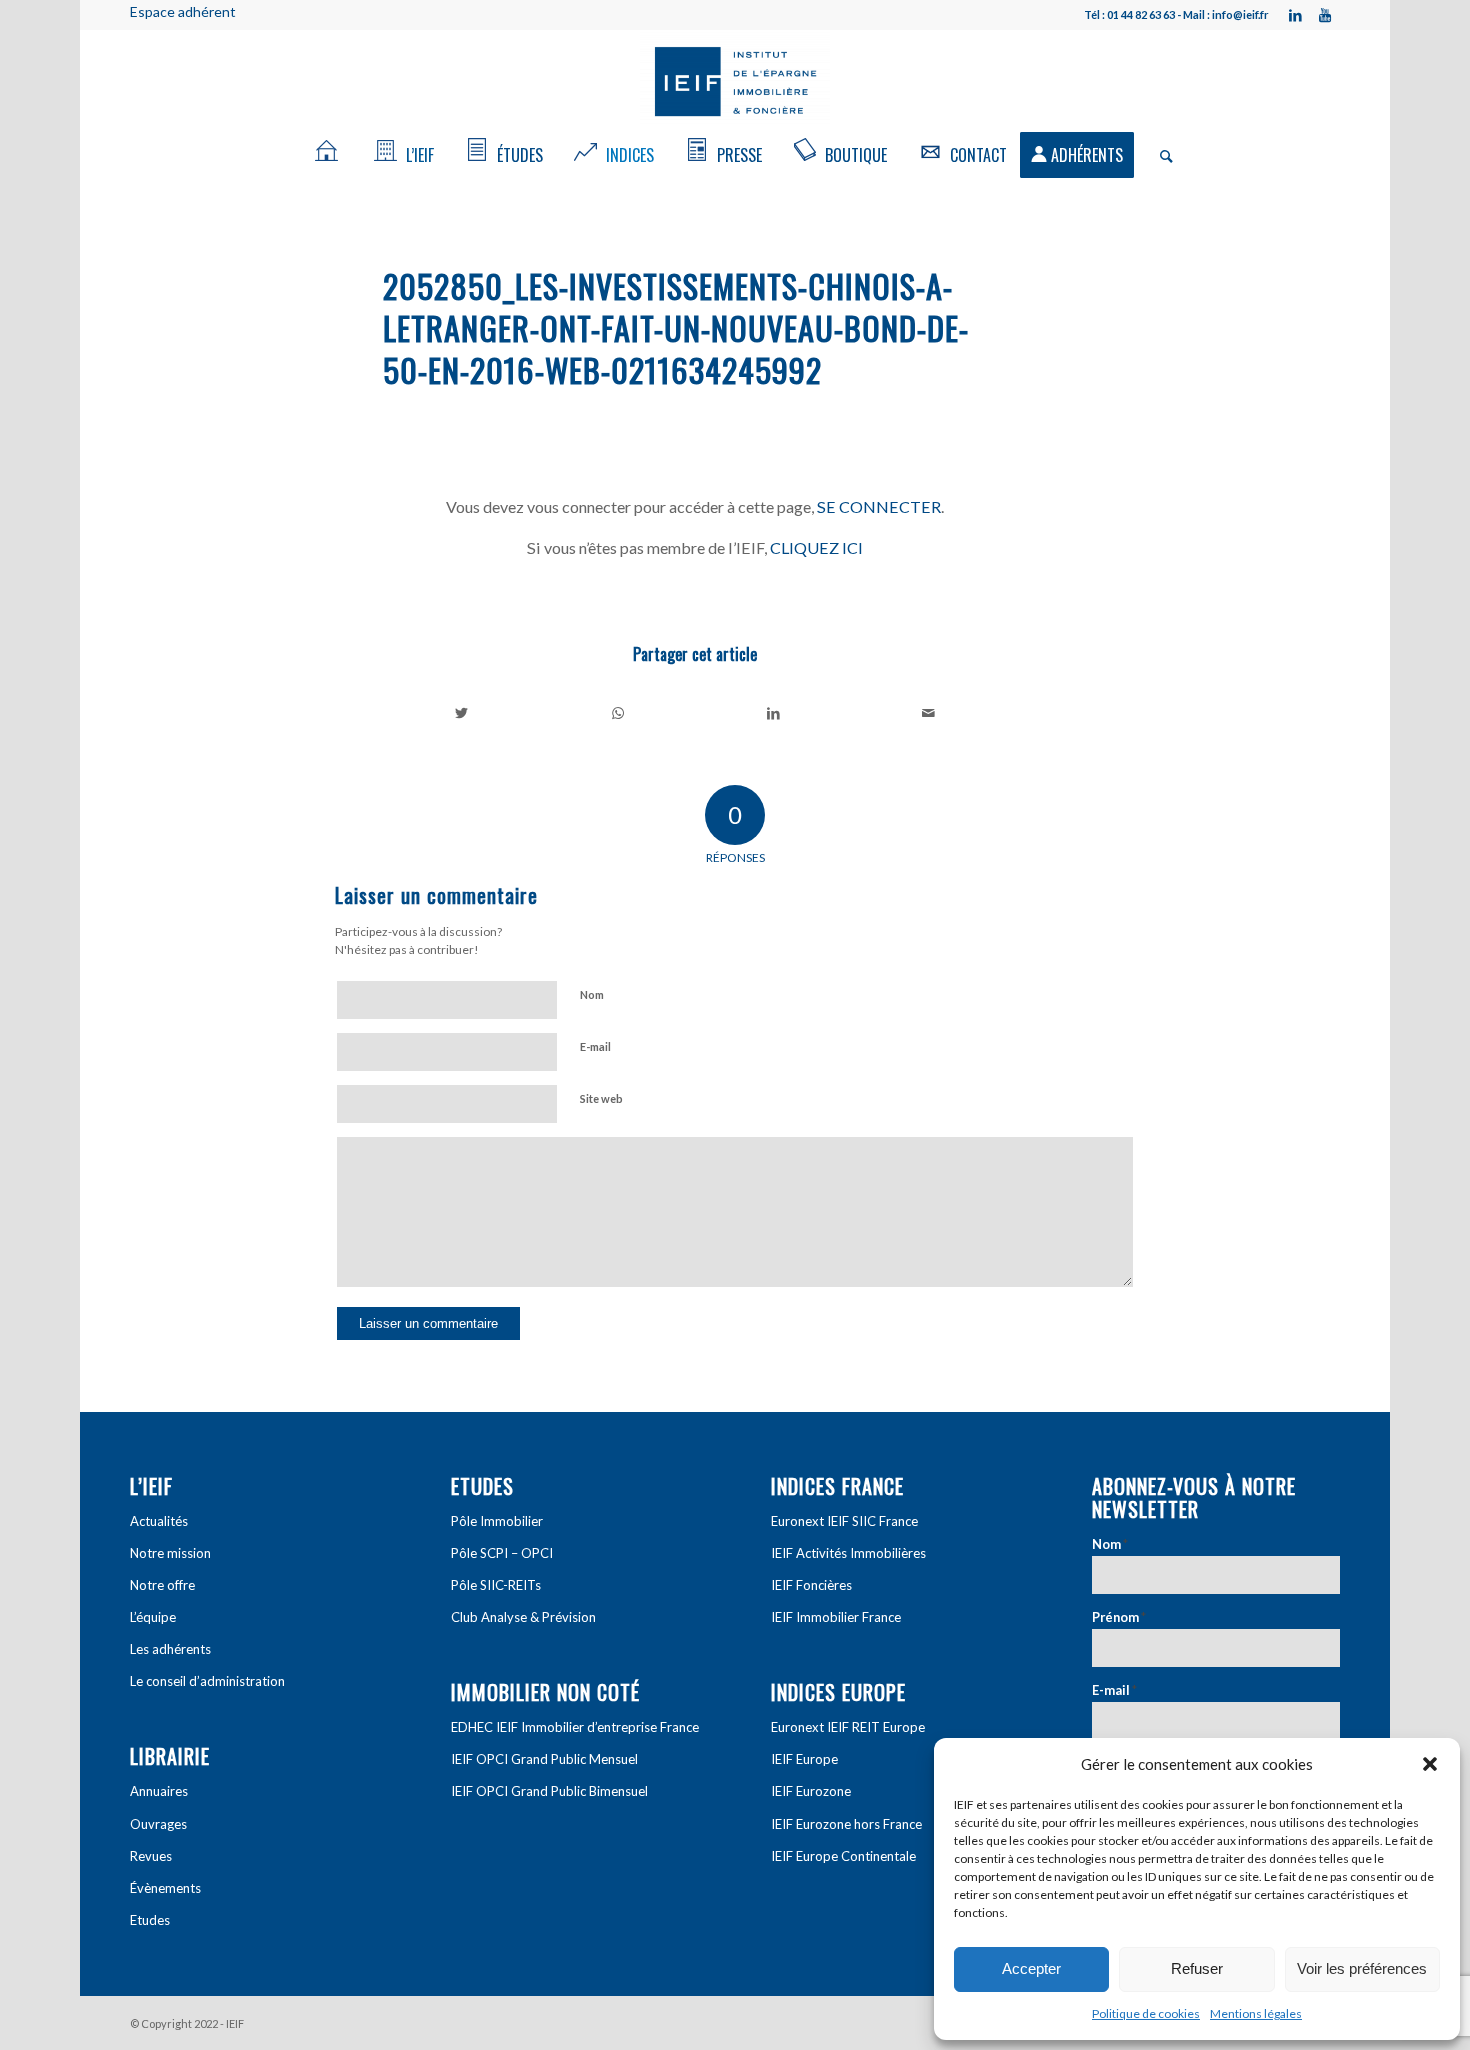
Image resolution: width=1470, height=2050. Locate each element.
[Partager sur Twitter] (462, 713)
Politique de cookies (1146, 2013)
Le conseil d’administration (207, 1681)
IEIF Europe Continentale (843, 1856)
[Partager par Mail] (929, 713)
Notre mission (170, 1553)
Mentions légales (1256, 2013)
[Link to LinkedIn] (1295, 15)
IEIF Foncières (811, 1585)
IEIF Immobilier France (836, 1617)
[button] (1430, 1764)
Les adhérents (170, 1649)
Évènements (165, 1888)
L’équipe (153, 1617)
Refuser (1197, 1968)
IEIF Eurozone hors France (846, 1824)
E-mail (595, 1046)
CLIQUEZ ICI (816, 547)
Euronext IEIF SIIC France (844, 1521)
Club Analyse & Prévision (523, 1617)
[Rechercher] (1160, 155)
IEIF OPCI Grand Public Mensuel (544, 1759)
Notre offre (162, 1585)
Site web (601, 1098)
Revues (151, 1856)
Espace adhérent (183, 11)
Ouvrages (158, 1824)
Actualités (159, 1521)
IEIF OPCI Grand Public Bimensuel (549, 1791)
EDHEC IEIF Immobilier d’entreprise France (575, 1727)
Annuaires (159, 1791)
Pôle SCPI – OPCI (502, 1553)
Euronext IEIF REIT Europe (848, 1727)
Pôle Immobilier (497, 1521)
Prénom (1119, 1617)
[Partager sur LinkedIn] (773, 713)
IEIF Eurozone (811, 1791)
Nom (592, 994)
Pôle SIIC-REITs (496, 1585)
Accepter (1031, 1968)
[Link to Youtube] (1325, 15)
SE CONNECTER (879, 506)
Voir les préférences (1362, 1968)
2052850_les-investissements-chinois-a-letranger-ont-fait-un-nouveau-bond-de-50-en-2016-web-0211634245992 (676, 327)
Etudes (150, 1920)
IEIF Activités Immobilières (848, 1553)
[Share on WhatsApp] (618, 713)
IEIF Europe (804, 1759)
